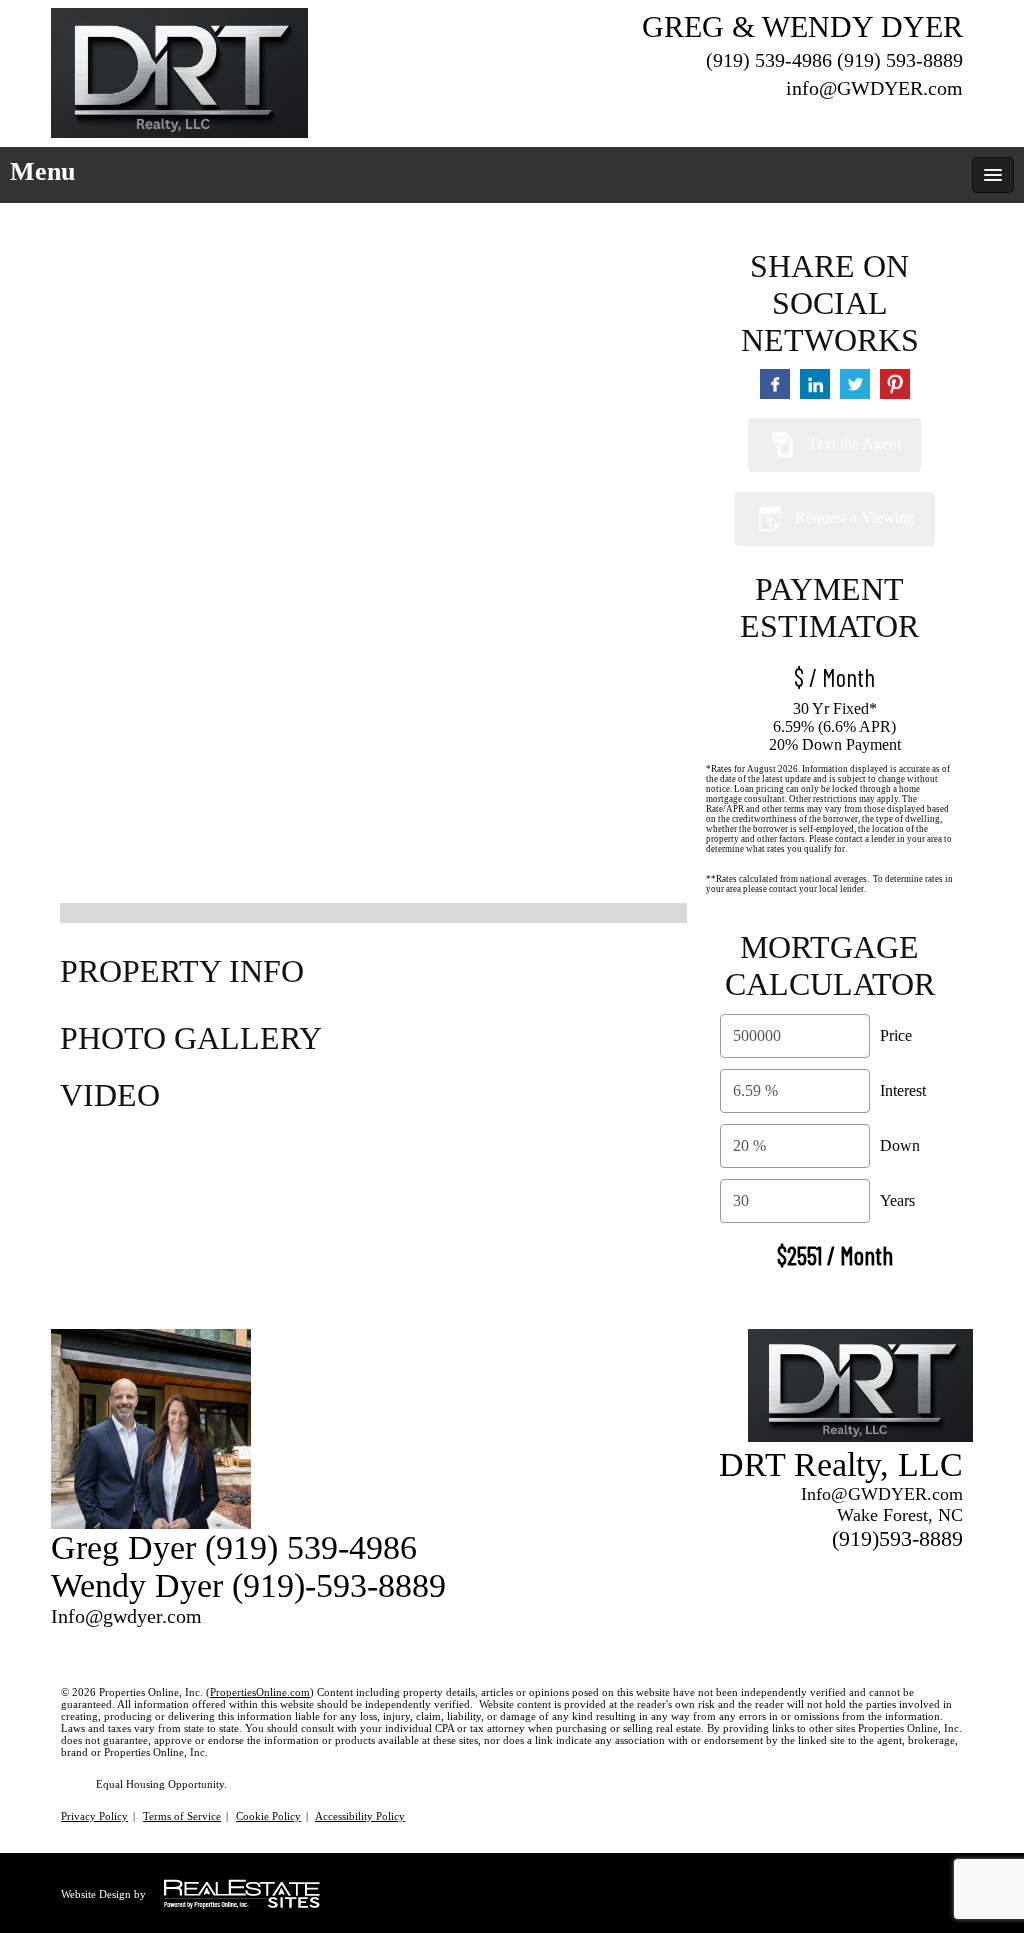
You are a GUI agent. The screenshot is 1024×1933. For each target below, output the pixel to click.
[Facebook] (915, 119)
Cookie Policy (268, 1816)
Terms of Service (182, 1816)
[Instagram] (951, 119)
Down (900, 1145)
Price (896, 1035)
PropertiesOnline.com (260, 1692)
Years (897, 1200)
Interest (903, 1090)
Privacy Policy (94, 1816)
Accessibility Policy (360, 1816)
